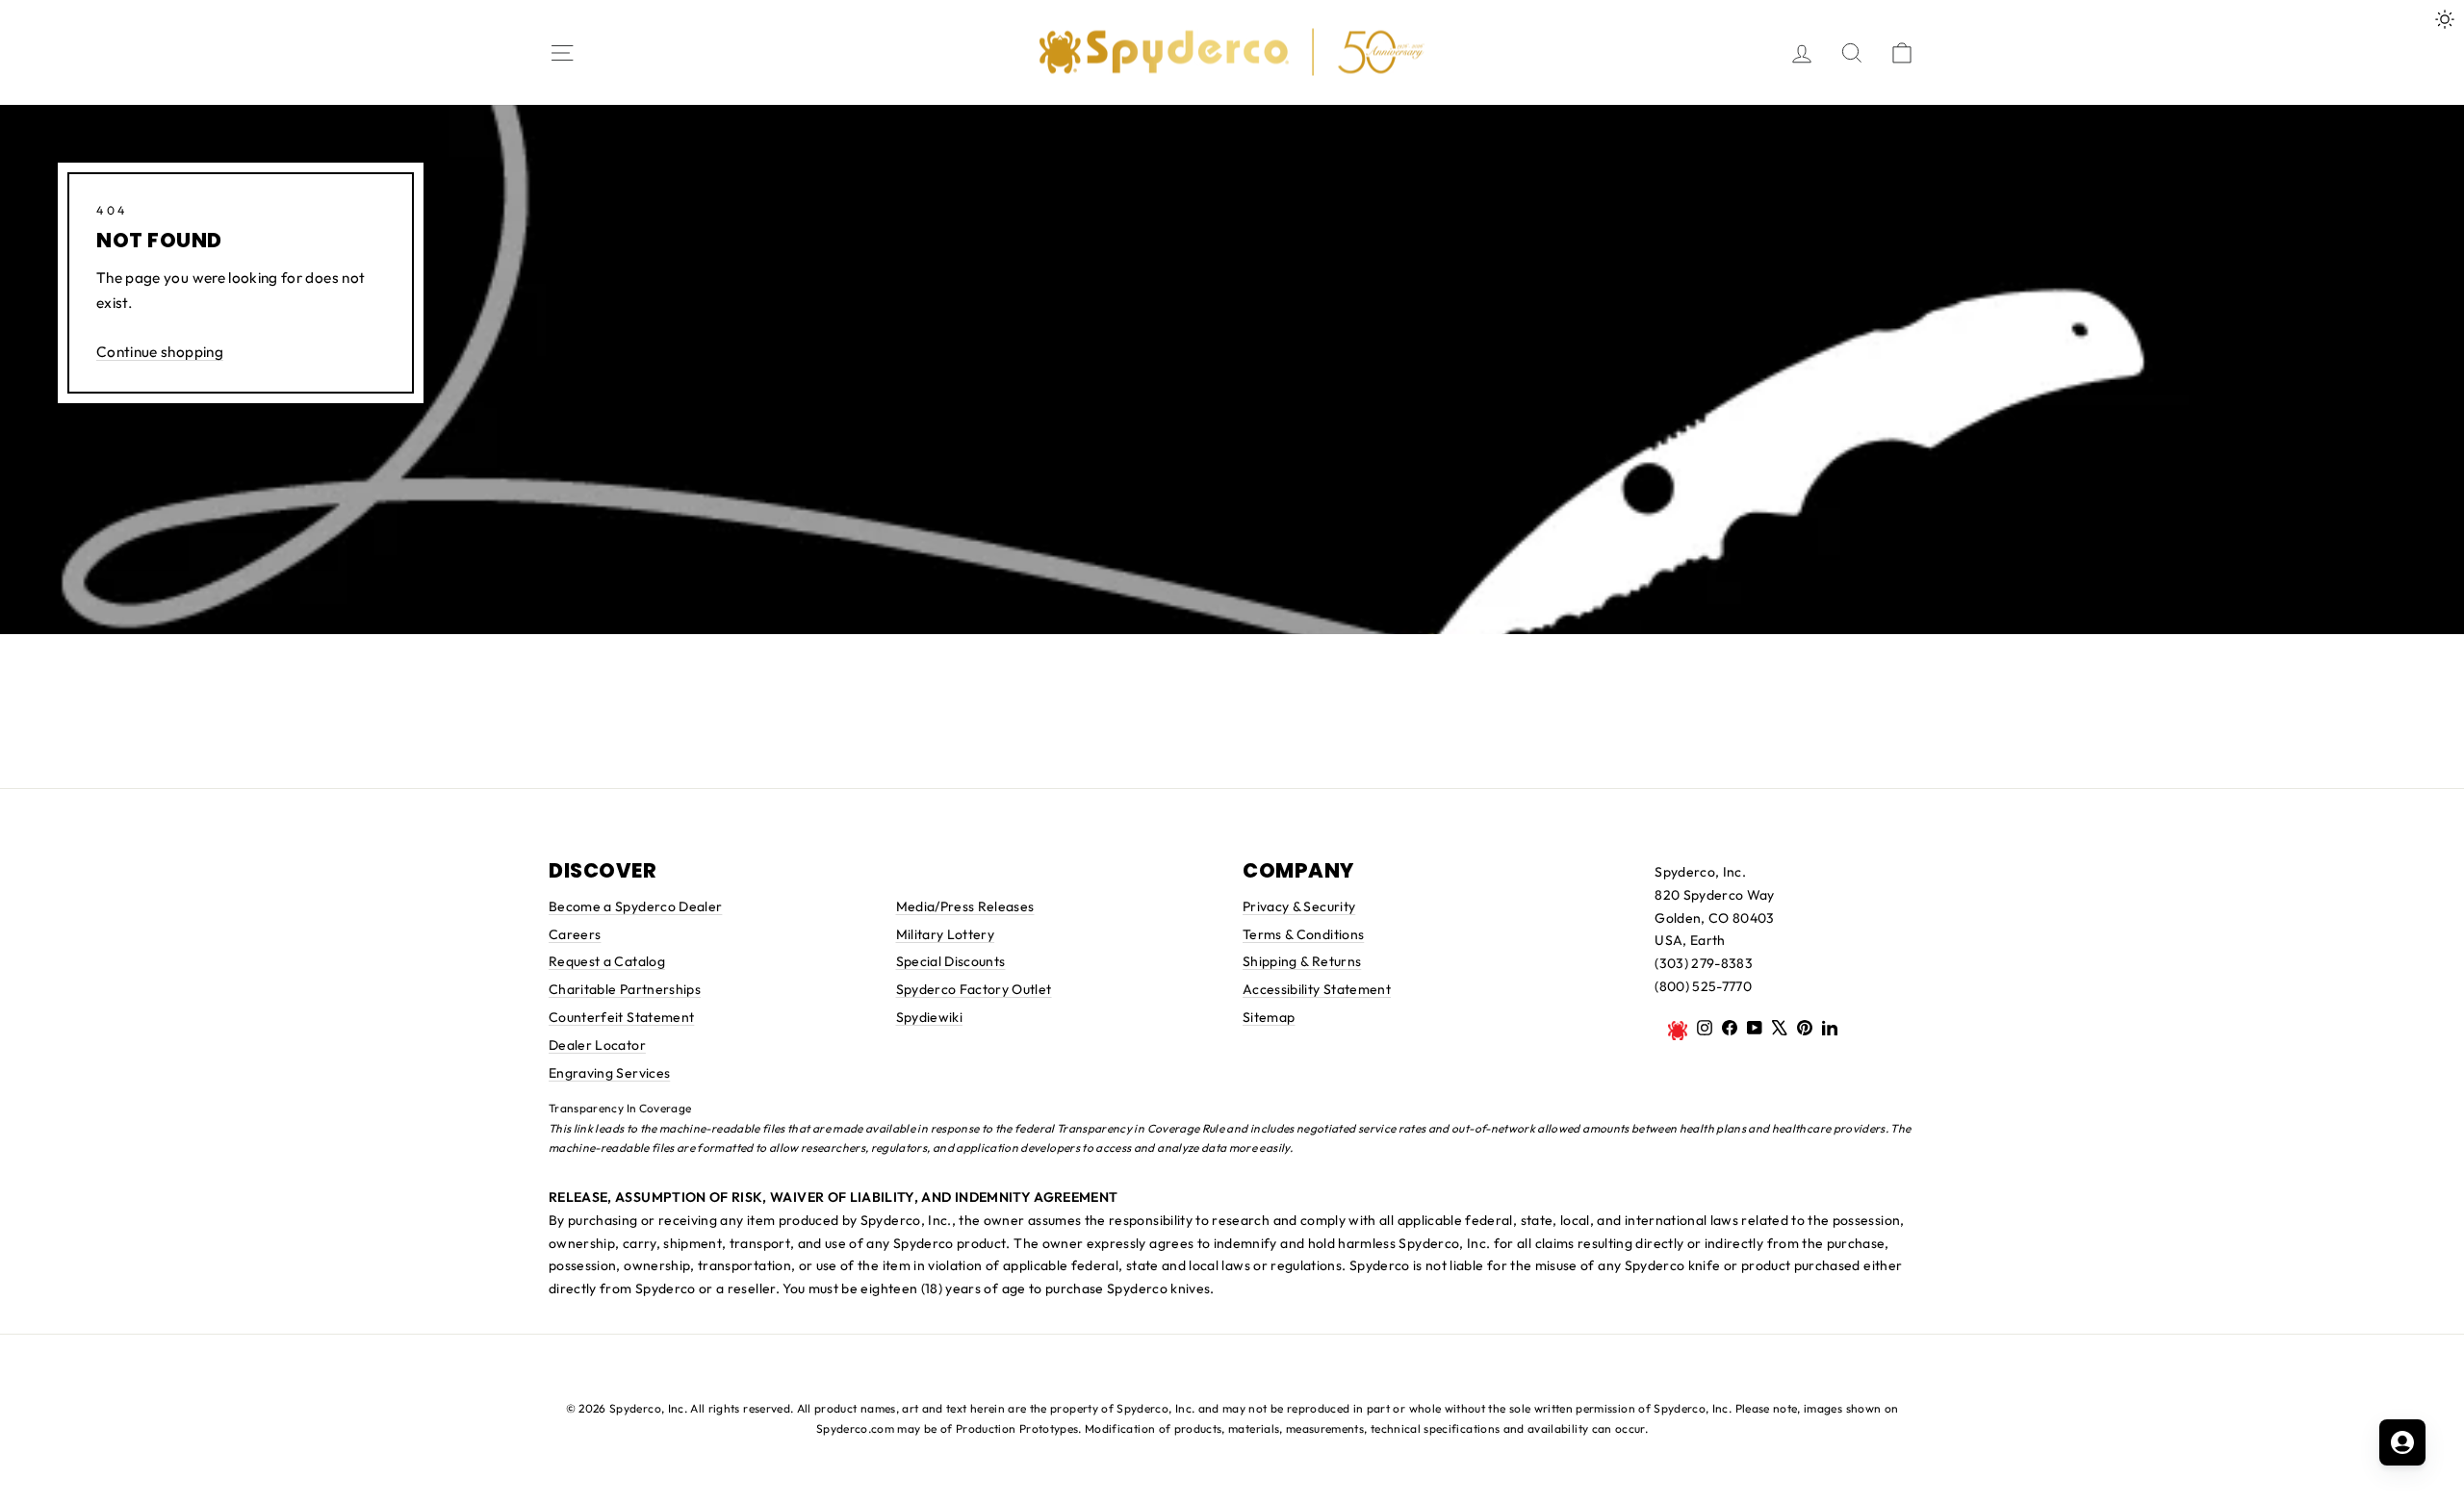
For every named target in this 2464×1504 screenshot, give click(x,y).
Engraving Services (609, 1073)
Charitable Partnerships (625, 989)
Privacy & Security (1299, 906)
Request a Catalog (607, 961)
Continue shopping (160, 352)
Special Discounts (951, 961)
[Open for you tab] (2402, 1442)
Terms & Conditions (1303, 934)
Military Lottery (946, 934)
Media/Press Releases (965, 906)
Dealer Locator (597, 1045)
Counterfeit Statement (621, 1017)
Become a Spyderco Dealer (635, 906)
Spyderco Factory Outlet (974, 989)
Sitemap (1269, 1017)
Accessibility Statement (1317, 989)
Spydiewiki (930, 1017)
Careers (575, 934)
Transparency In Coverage (620, 1108)
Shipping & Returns (1302, 961)
